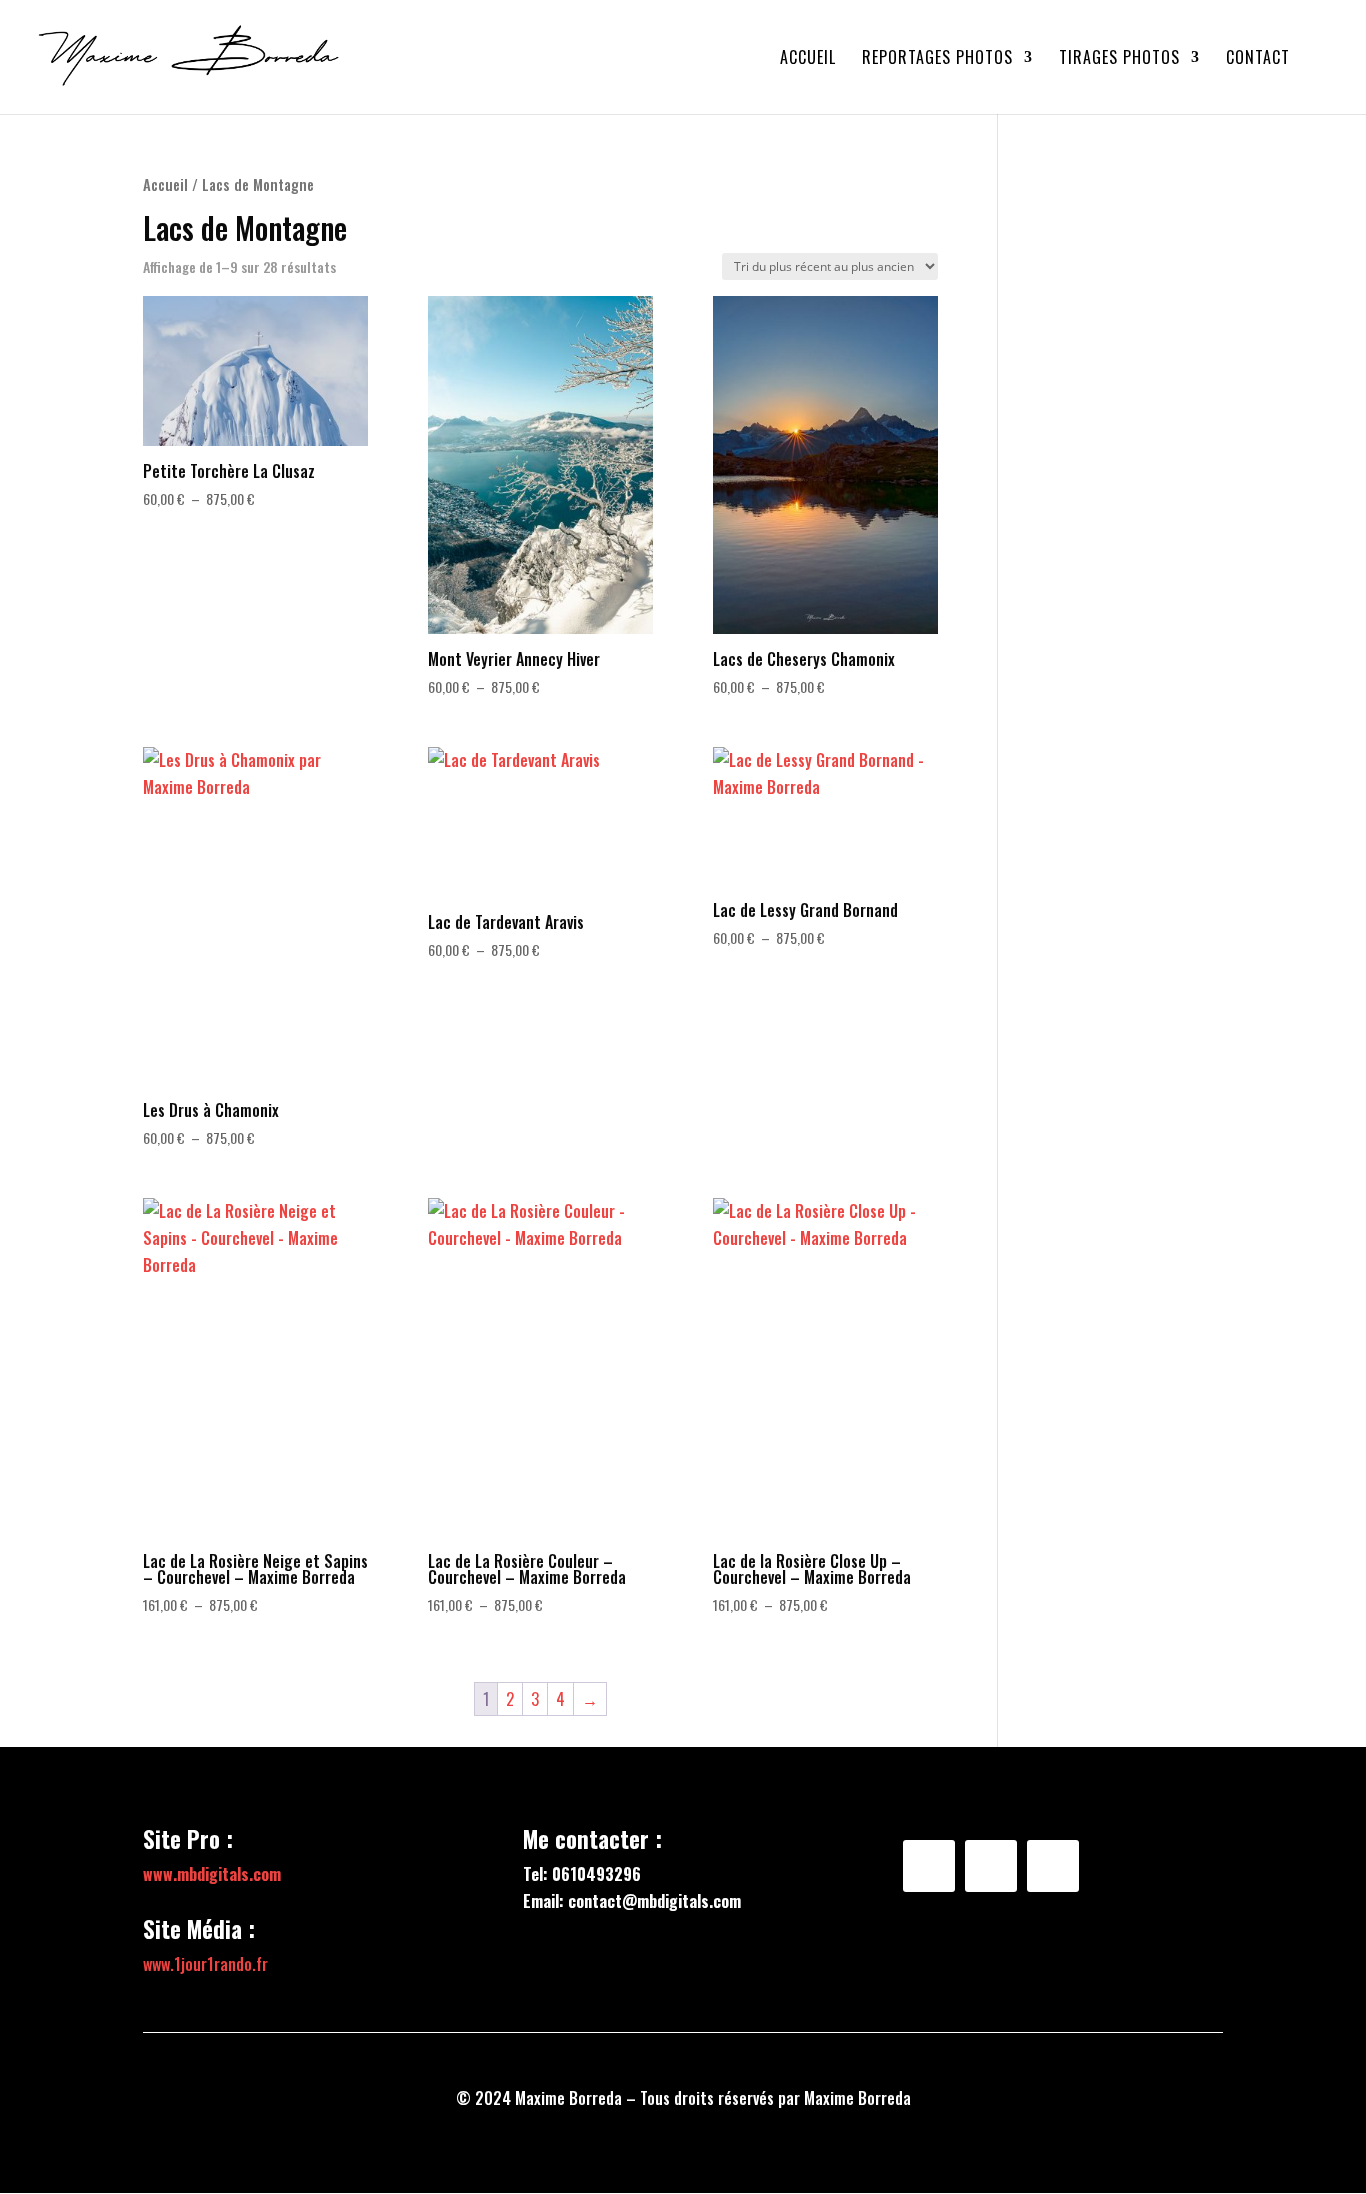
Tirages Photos (1119, 59)
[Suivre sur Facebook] (929, 1866)
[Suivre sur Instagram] (991, 1866)
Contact (1258, 59)
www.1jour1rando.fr (205, 1964)
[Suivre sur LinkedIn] (1053, 1866)
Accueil (808, 59)
